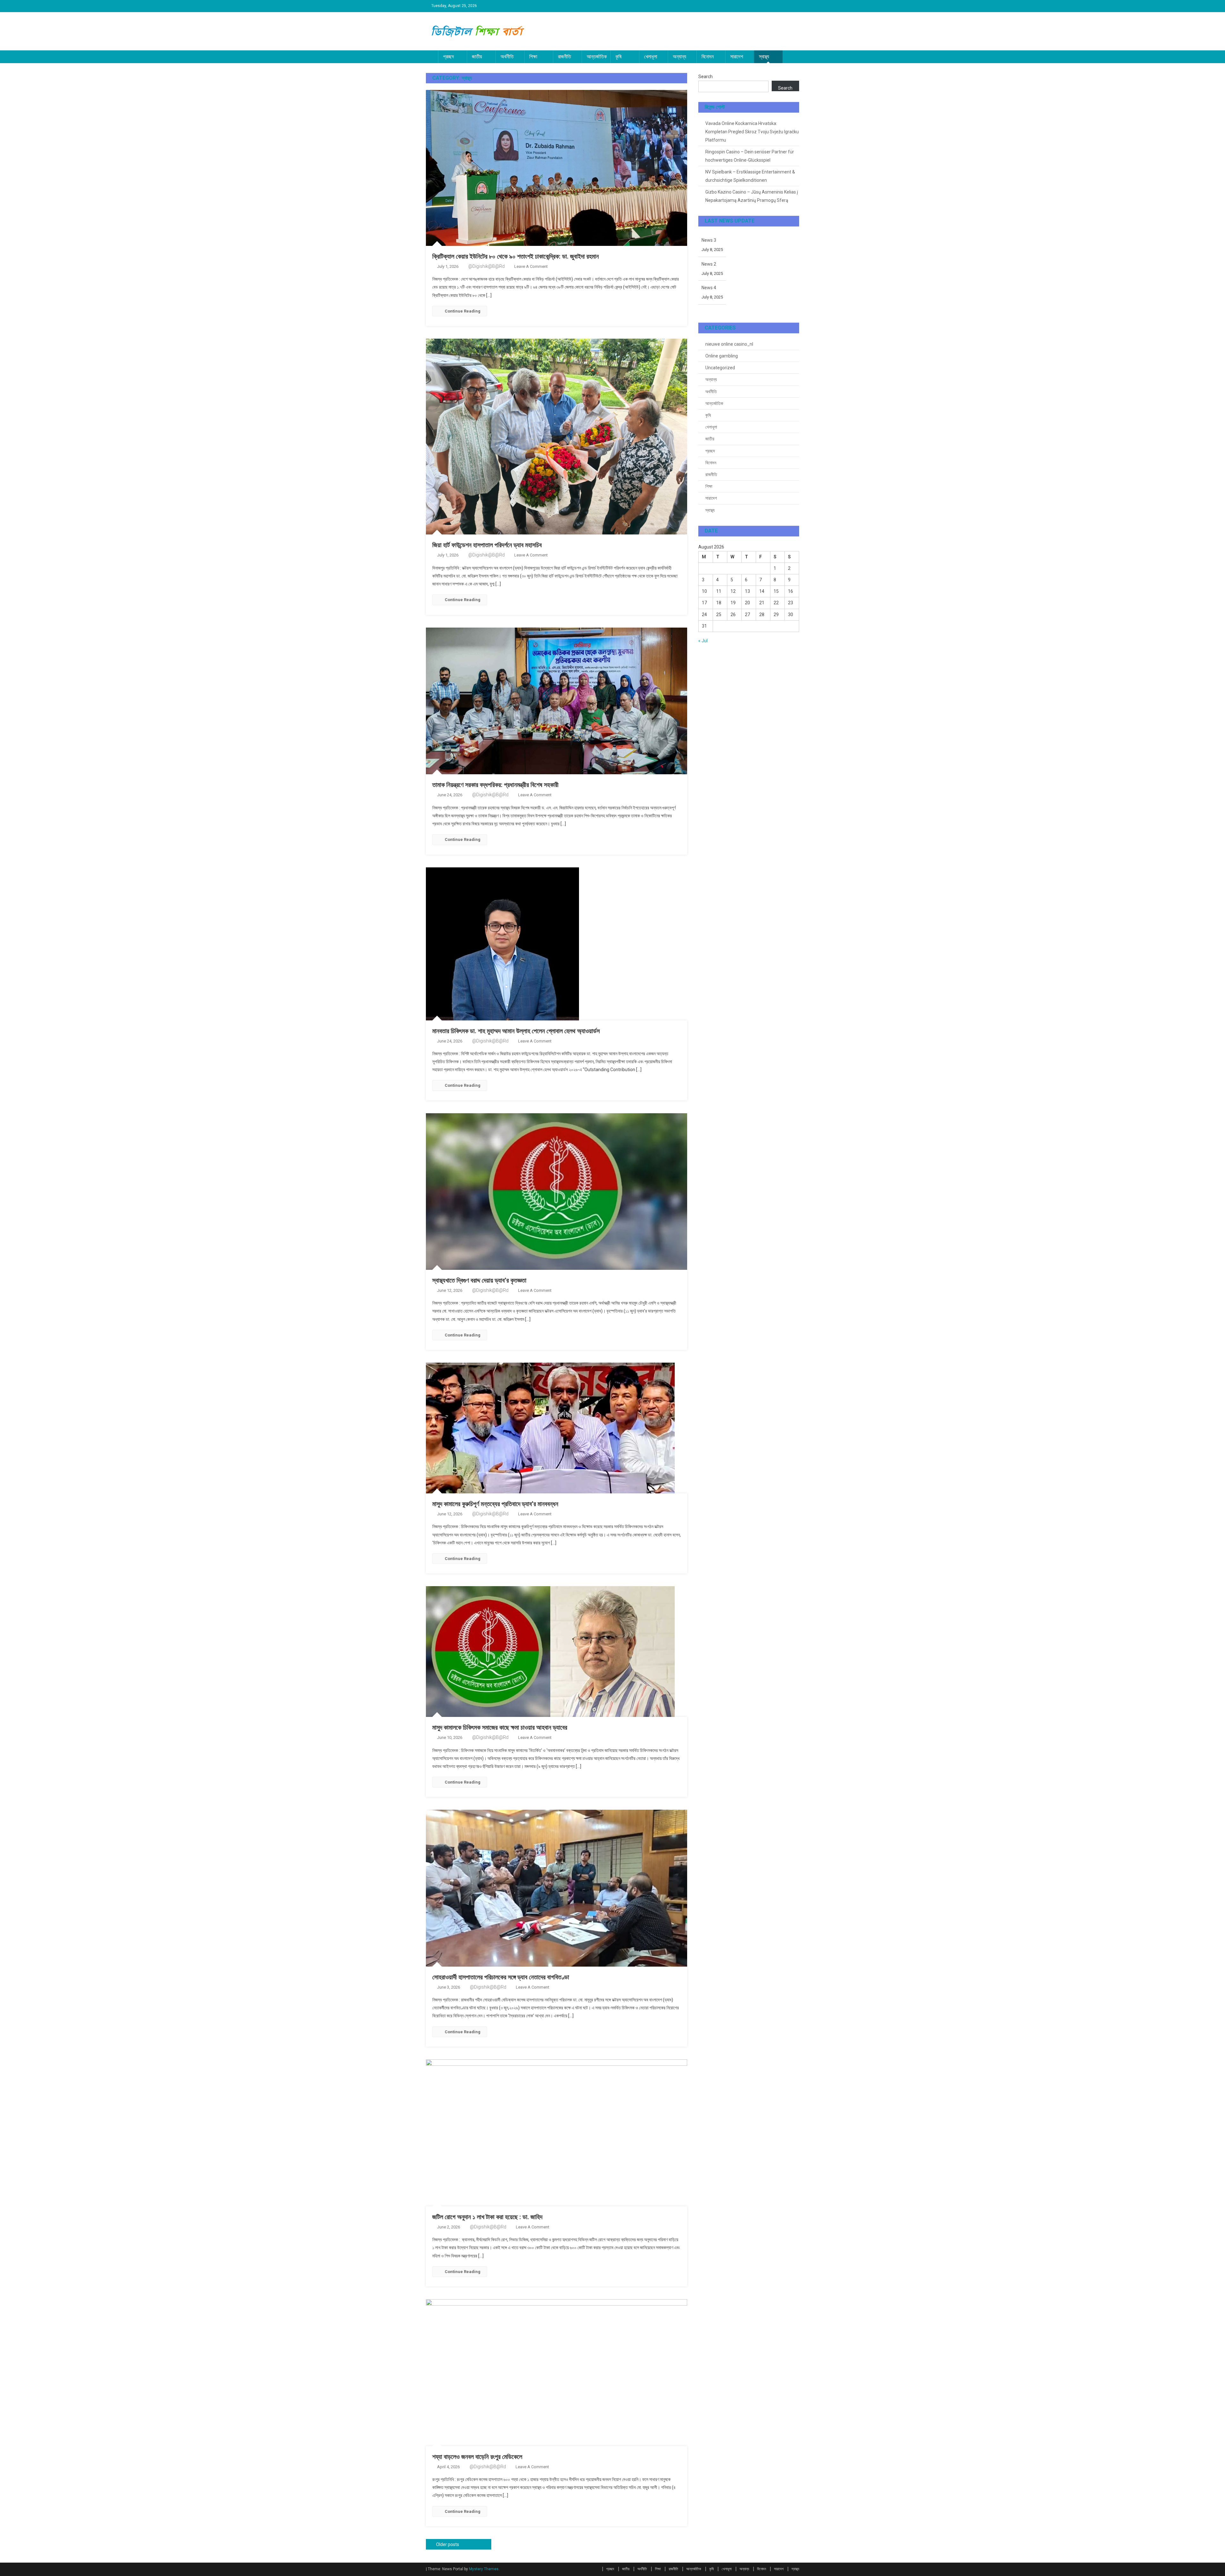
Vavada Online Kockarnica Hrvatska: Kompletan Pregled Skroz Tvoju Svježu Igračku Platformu (752, 132)
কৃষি (618, 57)
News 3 (709, 240)
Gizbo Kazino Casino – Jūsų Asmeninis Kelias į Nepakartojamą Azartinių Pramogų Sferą (752, 196)
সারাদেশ (737, 57)
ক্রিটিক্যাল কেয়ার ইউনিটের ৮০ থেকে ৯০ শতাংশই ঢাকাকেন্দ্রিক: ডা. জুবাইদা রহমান (516, 256)
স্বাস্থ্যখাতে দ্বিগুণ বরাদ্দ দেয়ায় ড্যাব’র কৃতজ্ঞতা (479, 1280)
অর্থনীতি (507, 57)
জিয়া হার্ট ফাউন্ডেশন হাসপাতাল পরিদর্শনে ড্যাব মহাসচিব (487, 545)
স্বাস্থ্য (764, 57)
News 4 (709, 288)
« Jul (703, 641)
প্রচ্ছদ (449, 57)
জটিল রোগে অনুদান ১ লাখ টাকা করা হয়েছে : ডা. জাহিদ (487, 2217)
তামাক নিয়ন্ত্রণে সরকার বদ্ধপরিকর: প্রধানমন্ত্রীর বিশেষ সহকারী (495, 785)
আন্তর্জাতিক (597, 57)
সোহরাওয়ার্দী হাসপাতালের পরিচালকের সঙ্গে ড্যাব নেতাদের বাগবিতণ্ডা (501, 1977)
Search (705, 77)
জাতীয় (477, 57)
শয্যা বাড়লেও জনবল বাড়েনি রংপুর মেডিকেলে (477, 2457)
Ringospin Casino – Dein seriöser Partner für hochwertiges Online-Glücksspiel (750, 156)
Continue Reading (463, 311)
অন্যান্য (679, 57)
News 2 (709, 264)
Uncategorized (720, 368)
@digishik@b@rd (486, 266)
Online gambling (722, 356)
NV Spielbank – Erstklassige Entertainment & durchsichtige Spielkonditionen (750, 176)
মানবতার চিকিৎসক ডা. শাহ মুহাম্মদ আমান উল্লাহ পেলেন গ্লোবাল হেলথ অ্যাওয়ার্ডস (516, 1031)
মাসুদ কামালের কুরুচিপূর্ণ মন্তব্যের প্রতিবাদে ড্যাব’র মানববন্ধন (495, 1504)
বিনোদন (708, 57)
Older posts (448, 2544)
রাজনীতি (564, 57)
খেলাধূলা (651, 57)
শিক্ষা (533, 57)
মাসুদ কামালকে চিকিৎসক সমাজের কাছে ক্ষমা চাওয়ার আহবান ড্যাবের (500, 1727)
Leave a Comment (531, 266)
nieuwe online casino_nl (729, 344)
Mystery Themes (484, 2569)
